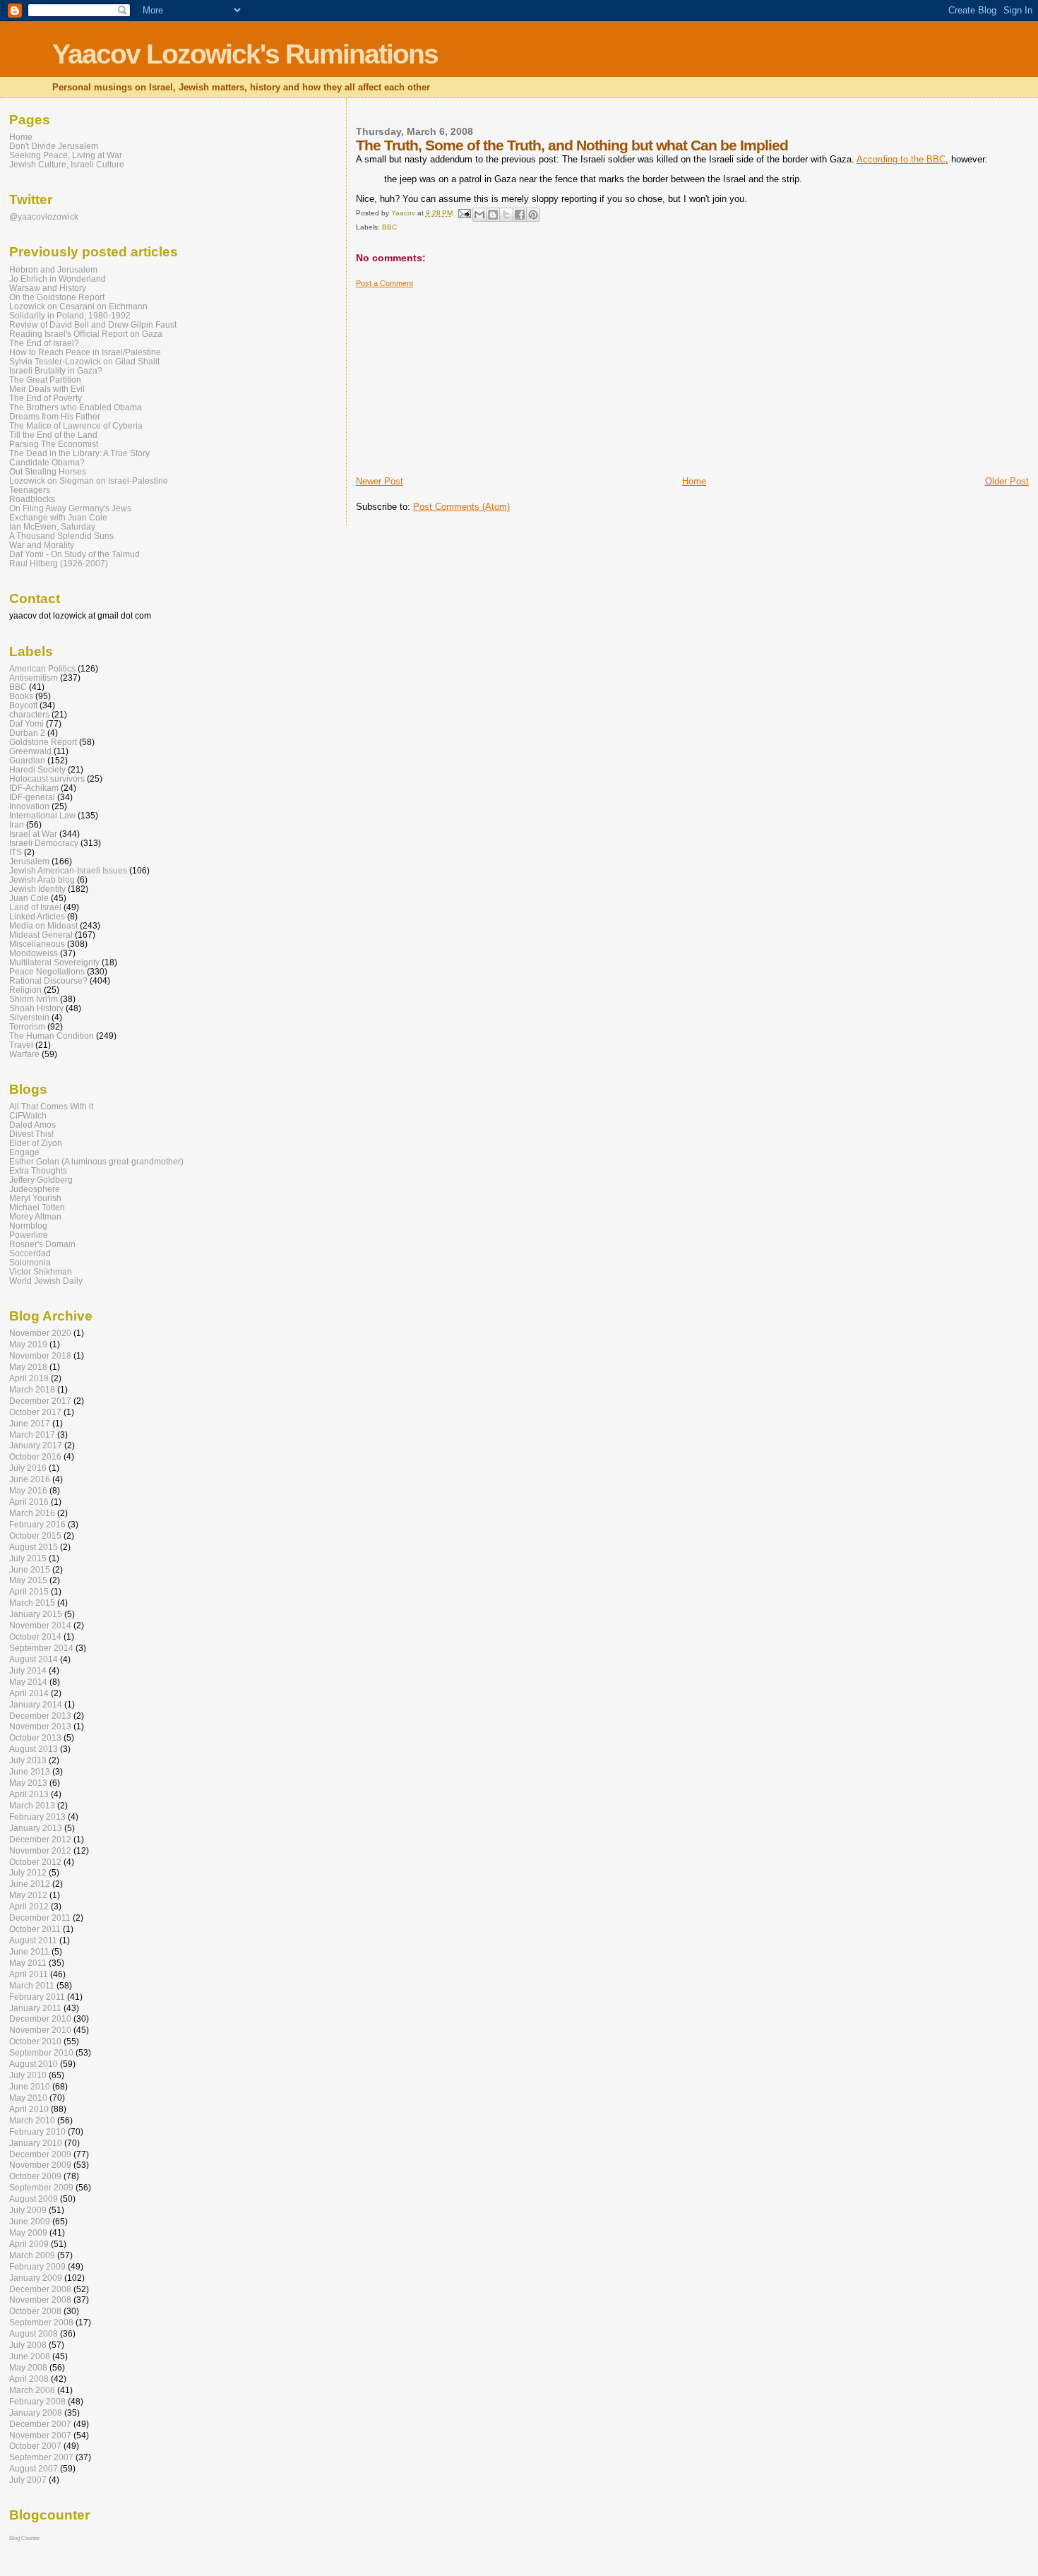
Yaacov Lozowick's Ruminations (245, 54)
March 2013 (32, 1805)
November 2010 (40, 2030)
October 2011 (35, 1929)
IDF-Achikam (34, 788)
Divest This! (31, 1134)
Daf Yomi (26, 723)
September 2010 (41, 2052)
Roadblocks (32, 499)
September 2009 (41, 2187)
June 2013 (30, 1771)
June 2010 (30, 2086)
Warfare (24, 1054)
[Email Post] (464, 213)
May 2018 (28, 1367)
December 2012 (40, 1839)
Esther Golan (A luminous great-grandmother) (96, 1161)
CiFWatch (28, 1115)
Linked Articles (37, 916)
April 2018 (29, 1378)
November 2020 (40, 1333)
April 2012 (29, 1906)
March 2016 (32, 1513)
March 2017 (32, 1435)
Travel (21, 1045)
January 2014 (36, 1704)
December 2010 (40, 2019)
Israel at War (33, 834)
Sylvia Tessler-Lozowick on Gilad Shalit (84, 361)
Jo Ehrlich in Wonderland (58, 279)
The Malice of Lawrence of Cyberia (76, 425)
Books (21, 696)
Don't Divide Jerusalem (54, 146)
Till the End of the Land (53, 435)
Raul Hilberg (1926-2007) (59, 563)
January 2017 (36, 1445)
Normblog (28, 1226)
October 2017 (35, 1412)
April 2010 (29, 2109)
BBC (389, 227)
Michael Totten (37, 1207)
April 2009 (29, 2244)
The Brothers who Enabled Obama (76, 407)
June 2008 (30, 2356)
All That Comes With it (51, 1106)
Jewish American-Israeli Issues (68, 870)
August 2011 (33, 1940)
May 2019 (28, 1344)
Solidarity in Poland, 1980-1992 (70, 315)
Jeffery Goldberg (41, 1180)
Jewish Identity (37, 889)
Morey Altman (35, 1216)
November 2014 (40, 1625)
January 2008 (36, 2413)
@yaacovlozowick (44, 216)
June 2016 (30, 1479)
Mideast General (41, 935)
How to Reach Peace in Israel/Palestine (85, 352)
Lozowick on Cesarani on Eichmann (78, 306)
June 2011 (29, 1951)
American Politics (42, 668)
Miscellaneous (37, 944)
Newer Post (380, 481)
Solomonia (30, 1262)
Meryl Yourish (35, 1198)
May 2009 (28, 2232)
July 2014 (28, 1670)
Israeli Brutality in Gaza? (56, 370)
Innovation (29, 806)
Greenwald (30, 751)
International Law (42, 815)
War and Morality (42, 545)
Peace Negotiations (47, 971)
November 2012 (40, 1850)
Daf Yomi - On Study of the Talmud (74, 554)
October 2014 (35, 1636)
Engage (24, 1152)
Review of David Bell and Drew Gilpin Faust (93, 324)
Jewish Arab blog (42, 879)
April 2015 (29, 1591)
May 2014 (28, 1682)
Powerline (29, 1235)
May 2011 (28, 1963)
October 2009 (35, 2176)
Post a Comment (384, 283)
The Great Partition (45, 380)
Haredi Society (37, 769)
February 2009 (37, 2266)
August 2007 (34, 2468)
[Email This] (479, 215)
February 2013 (37, 1817)
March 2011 (32, 1985)
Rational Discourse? (48, 980)
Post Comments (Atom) (461, 507)
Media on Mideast (43, 925)
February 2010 (37, 2131)
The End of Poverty (46, 398)
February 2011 (37, 1997)
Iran (17, 824)
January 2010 (36, 2143)
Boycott (23, 705)
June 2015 (30, 1569)
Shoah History (36, 1008)
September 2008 (41, 2322)
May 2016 (28, 1490)
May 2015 (28, 1580)
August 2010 (34, 2064)
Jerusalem (29, 861)
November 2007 (40, 2435)
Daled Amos (32, 1125)
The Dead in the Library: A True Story (79, 453)
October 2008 (35, 2311)
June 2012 (30, 1884)
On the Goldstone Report (57, 297)
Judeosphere (35, 1189)
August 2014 (34, 1659)
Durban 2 (27, 733)
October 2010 (35, 2041)
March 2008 (32, 2390)
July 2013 (28, 1760)
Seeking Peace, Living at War (66, 155)
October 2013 (35, 1737)
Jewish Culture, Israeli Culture (67, 164)
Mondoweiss (34, 953)
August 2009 (34, 2199)
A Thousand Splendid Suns (61, 536)
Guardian (27, 760)
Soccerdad (30, 1253)
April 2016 (29, 1502)
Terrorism (27, 1026)
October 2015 (35, 1536)
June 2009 (30, 2221)
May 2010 (28, 2098)
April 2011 (29, 1974)
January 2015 (36, 1614)
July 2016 (28, 1468)
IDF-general (32, 797)
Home (694, 481)
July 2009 (28, 2210)
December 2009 (40, 2154)
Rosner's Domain (42, 1244)
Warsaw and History (48, 288)
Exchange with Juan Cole (58, 517)
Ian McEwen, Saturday (52, 526)
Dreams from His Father (55, 416)
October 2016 (35, 1456)
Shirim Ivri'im (34, 999)
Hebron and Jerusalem (53, 269)
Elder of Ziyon (36, 1143)
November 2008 (40, 2300)
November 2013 (40, 1726)
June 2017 (30, 1423)
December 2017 (40, 1401)
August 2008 (34, 2333)
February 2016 (37, 1524)
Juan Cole (29, 898)
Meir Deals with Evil (47, 389)
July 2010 (28, 2075)
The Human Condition (52, 1036)
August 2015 (34, 1547)
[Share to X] (506, 215)
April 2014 (29, 1693)
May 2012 (28, 1895)
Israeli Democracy (44, 843)
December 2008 (40, 2289)
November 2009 (40, 2165)
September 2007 (41, 2457)
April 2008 (29, 2379)
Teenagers (30, 490)
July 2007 (28, 2480)
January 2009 (36, 2278)
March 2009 (32, 2255)
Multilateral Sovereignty (54, 962)
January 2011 (35, 2008)
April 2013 (29, 1794)
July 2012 (28, 1872)
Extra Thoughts (38, 1170)
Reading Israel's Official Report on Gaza (86, 334)
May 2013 (28, 1783)
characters (29, 714)
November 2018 (40, 1355)
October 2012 (35, 1862)
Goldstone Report (43, 742)
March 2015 (32, 1603)
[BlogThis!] (493, 215)
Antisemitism (34, 678)
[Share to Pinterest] (533, 215)
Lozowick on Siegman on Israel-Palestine (89, 481)
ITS (16, 852)
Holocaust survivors (47, 779)
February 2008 (37, 2401)
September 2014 (41, 1648)
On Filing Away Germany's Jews (70, 508)
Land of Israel (35, 907)
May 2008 (28, 2367)
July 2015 (28, 1558)
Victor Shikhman (41, 1271)
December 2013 (40, 1716)
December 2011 (40, 1918)
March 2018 (32, 1389)
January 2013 (36, 1828)
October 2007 (35, 2446)
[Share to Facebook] (520, 215)
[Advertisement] (462, 376)
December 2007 (40, 2424)
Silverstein (29, 1017)
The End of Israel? (44, 343)
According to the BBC (901, 159)
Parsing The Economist (54, 444)
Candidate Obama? (47, 462)
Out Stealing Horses (48, 471)
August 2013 (34, 1749)
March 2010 (32, 2120)
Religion (25, 990)
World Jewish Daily (46, 1281)
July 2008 (28, 2345)
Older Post (1007, 481)
